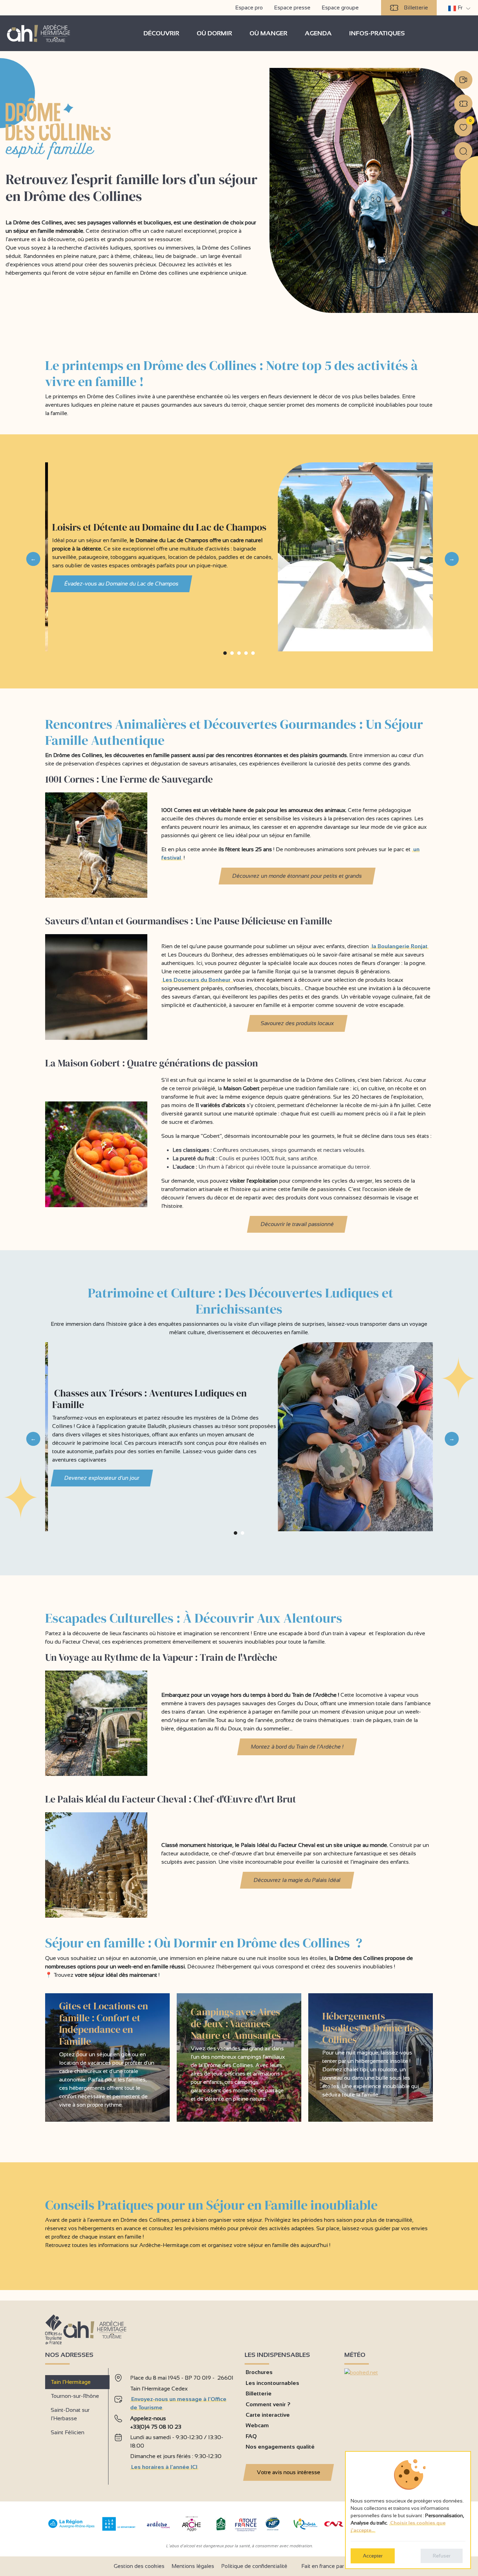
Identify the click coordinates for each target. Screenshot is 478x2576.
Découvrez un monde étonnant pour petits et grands (297, 876)
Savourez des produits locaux (297, 1023)
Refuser (442, 2556)
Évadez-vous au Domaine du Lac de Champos (122, 584)
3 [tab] (239, 656)
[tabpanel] (174, 2424)
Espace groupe (340, 8)
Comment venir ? (268, 2404)
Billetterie (416, 8)
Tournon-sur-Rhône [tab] (75, 2396)
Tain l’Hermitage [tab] (71, 2382)
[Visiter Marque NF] (272, 2529)
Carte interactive (268, 2415)
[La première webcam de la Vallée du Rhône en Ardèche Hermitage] (463, 80)
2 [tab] (232, 656)
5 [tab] (253, 656)
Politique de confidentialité (254, 2566)
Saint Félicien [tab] (68, 2432)
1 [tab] (225, 656)
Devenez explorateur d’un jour (102, 1478)
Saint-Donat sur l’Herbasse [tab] (70, 2414)
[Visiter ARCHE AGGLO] (191, 2532)
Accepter (373, 2556)
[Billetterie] (463, 104)
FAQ (251, 2436)
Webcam (257, 2425)
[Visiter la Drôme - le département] (119, 2529)
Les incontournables (272, 2383)
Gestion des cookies (139, 2566)
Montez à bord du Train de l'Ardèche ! (297, 1747)
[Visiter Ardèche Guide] (158, 2529)
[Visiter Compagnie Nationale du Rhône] (334, 2525)
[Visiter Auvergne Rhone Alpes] (72, 2528)
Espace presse (292, 8)
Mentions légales (193, 2566)
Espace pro (249, 8)
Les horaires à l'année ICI (164, 2467)
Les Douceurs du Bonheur (197, 980)
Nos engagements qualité (280, 2447)
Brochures (259, 2372)
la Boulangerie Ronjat (400, 946)
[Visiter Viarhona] (305, 2528)
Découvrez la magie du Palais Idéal (297, 1880)
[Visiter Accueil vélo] (221, 2529)
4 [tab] (246, 656)
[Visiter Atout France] (246, 2524)
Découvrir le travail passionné (297, 1224)
